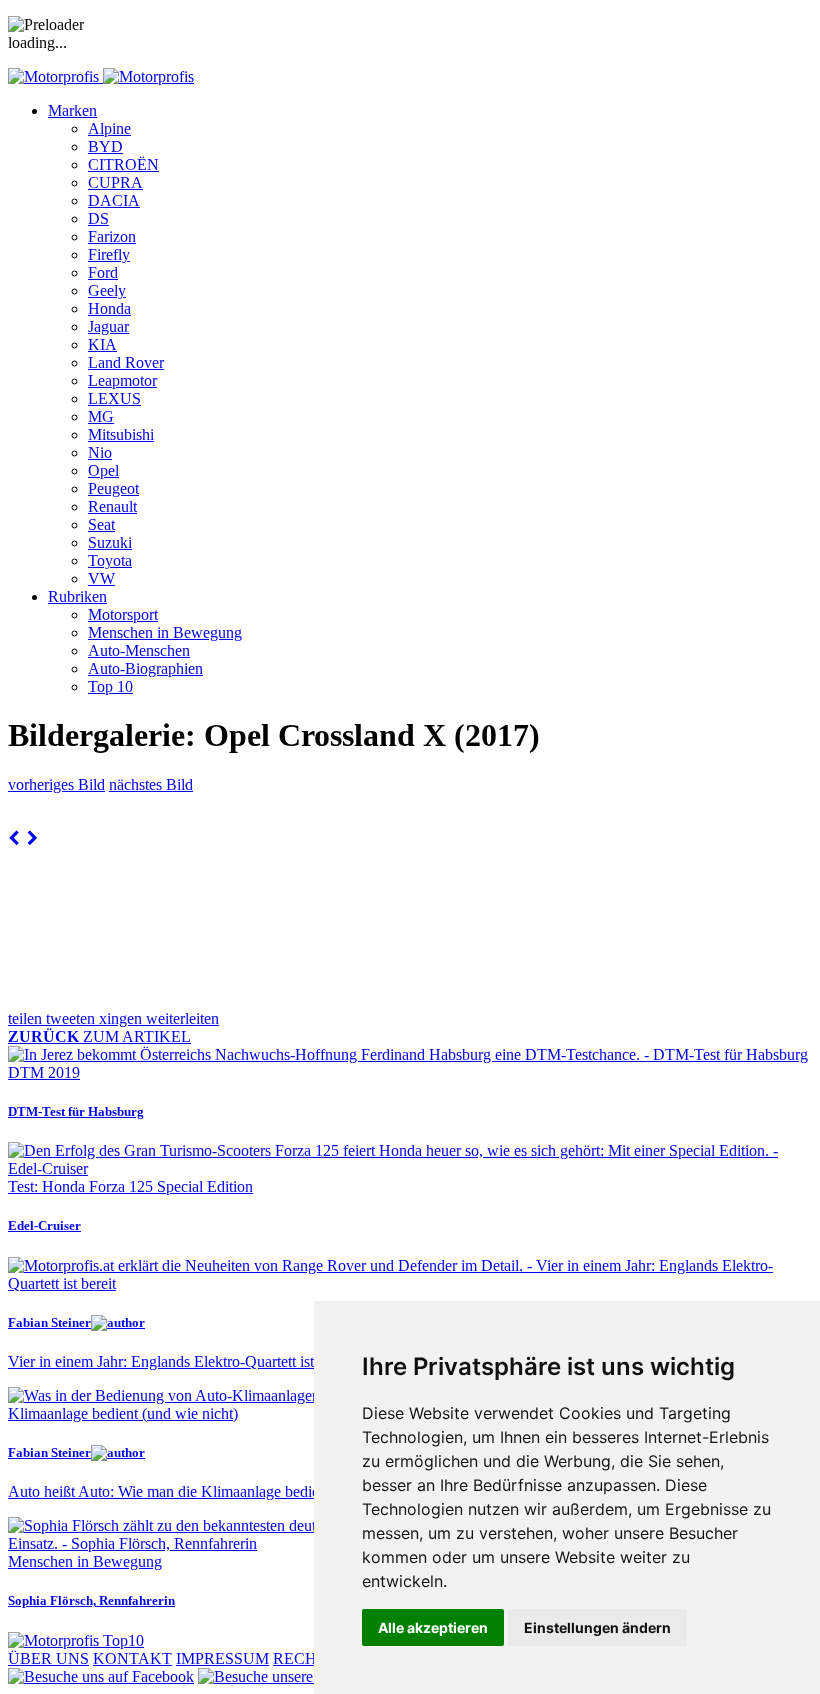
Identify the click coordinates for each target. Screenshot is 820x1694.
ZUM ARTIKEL (99, 1036)
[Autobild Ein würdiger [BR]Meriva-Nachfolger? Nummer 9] (32, 838)
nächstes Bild (151, 784)
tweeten (72, 1018)
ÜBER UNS (48, 1658)
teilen (27, 1018)
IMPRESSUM (222, 1658)
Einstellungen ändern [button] (597, 1627)
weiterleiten (182, 1018)
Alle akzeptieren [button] (433, 1627)
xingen (122, 1018)
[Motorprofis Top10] (76, 1640)
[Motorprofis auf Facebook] (101, 1676)
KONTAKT (132, 1658)
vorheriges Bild (56, 784)
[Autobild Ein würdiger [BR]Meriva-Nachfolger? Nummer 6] (13, 838)
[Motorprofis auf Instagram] (306, 1676)
